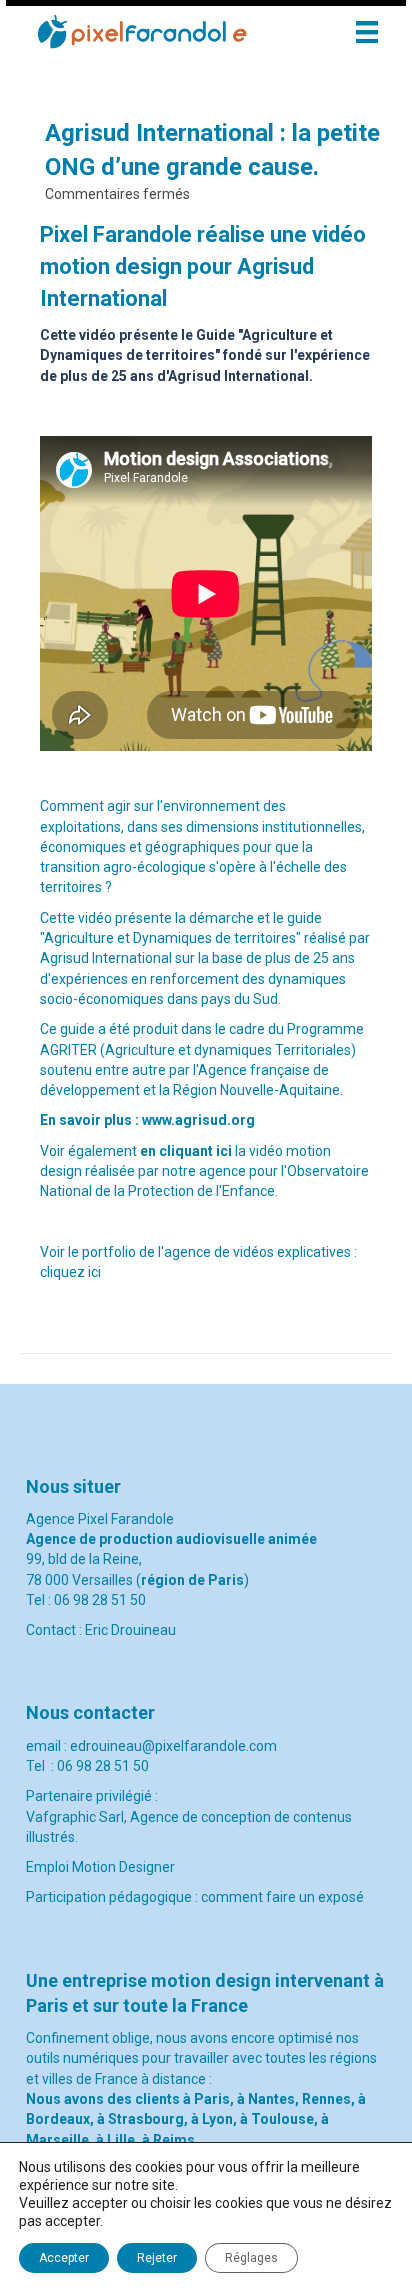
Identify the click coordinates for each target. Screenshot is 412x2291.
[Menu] (367, 32)
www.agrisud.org (198, 1120)
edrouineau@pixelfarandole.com (173, 1746)
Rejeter (157, 2258)
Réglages (251, 2258)
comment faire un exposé (282, 1897)
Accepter (64, 2258)
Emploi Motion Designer (102, 1867)
